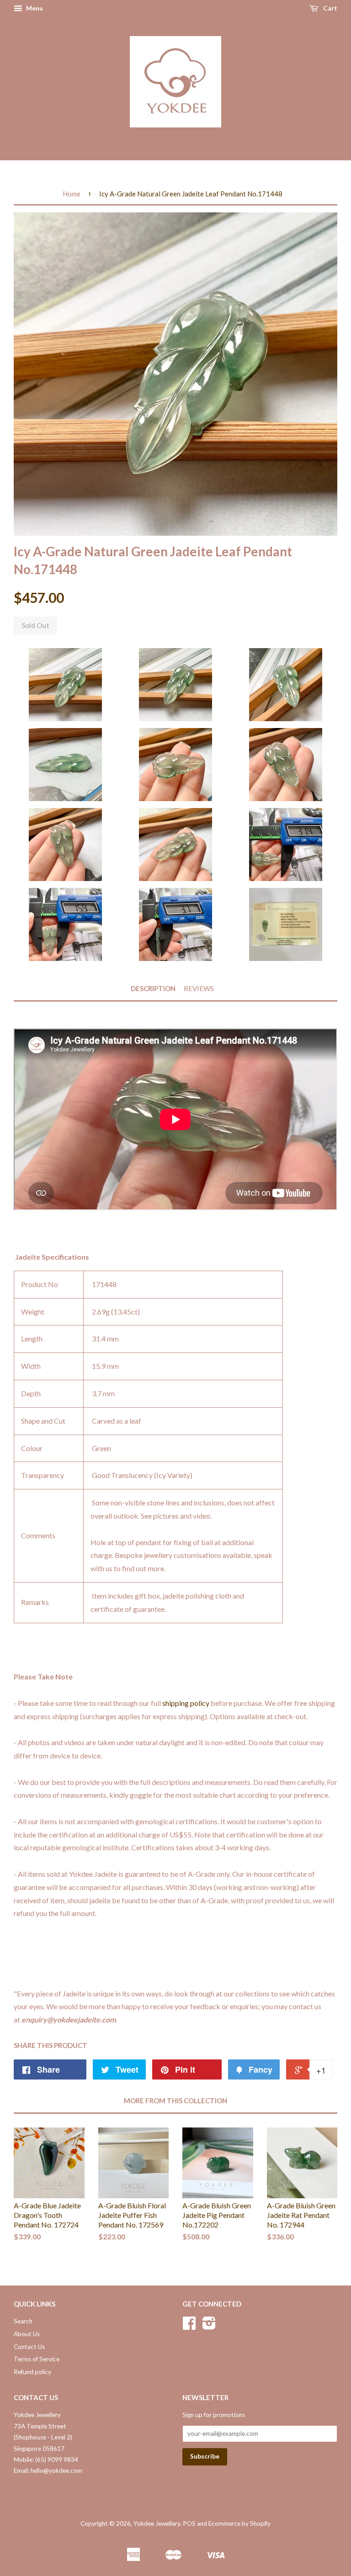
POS (189, 2523)
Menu (34, 8)
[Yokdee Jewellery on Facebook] (189, 2326)
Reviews (199, 988)
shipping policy (186, 1703)
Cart (330, 8)
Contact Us (29, 2347)
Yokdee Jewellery (157, 2523)
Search (23, 2321)
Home (72, 194)
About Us (27, 2334)
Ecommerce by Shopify (239, 2523)
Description (153, 988)
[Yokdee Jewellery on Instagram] (209, 2326)
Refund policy (32, 2372)
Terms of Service (37, 2359)
